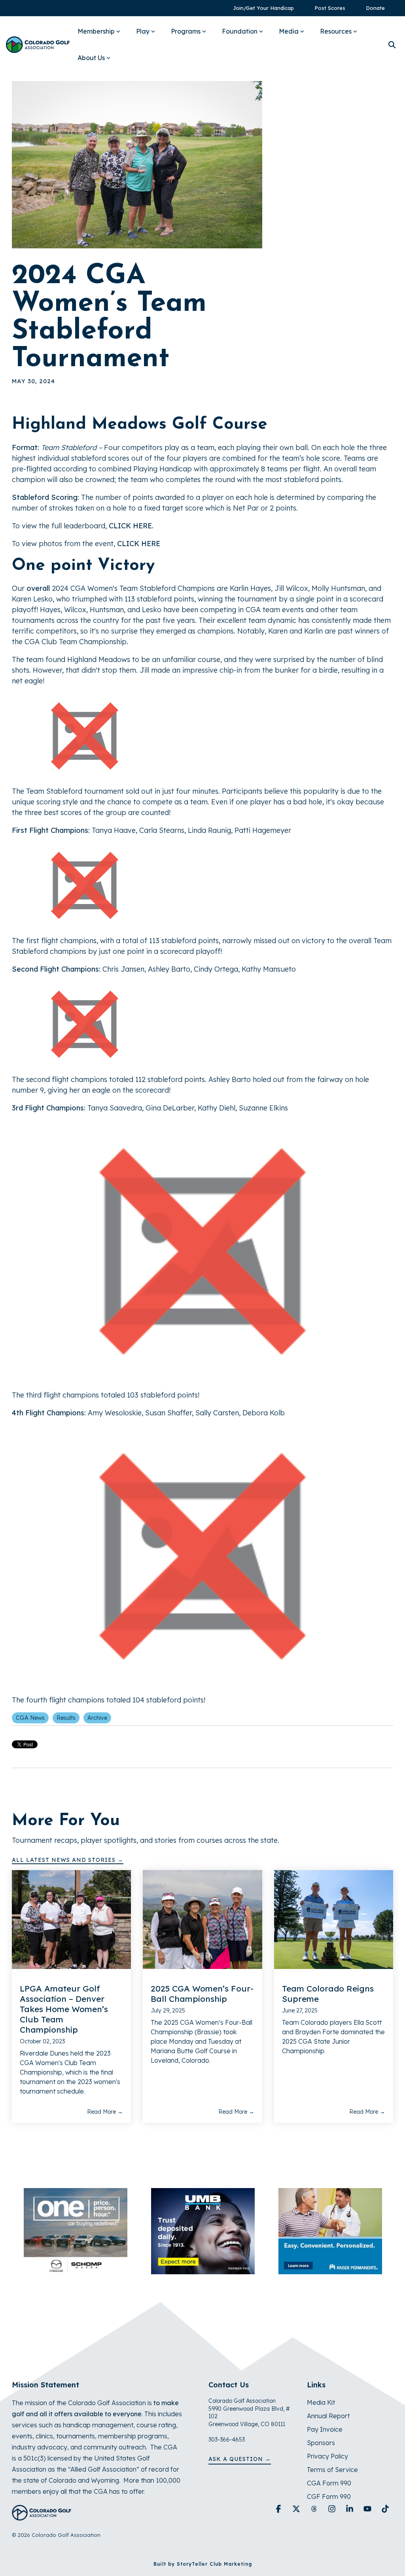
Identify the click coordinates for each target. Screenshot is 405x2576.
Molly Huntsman (338, 588)
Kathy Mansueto (269, 969)
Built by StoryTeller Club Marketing (203, 2564)
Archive (97, 1718)
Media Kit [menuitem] (321, 2402)
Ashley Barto (169, 969)
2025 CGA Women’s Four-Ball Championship (202, 1993)
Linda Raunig (209, 830)
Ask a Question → (240, 2459)
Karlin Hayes (250, 588)
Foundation (240, 31)
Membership (96, 31)
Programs (186, 31)
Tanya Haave (114, 830)
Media (289, 31)
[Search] (392, 45)
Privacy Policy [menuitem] (327, 2456)
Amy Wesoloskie (115, 1413)
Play (143, 31)
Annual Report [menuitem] (328, 2416)
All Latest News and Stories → (68, 1860)
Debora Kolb (264, 1413)
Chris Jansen (123, 969)
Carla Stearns (162, 830)
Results (66, 1718)
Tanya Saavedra (115, 1108)
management (113, 2425)
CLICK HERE (130, 526)
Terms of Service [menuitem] (332, 2470)
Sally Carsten (217, 1413)
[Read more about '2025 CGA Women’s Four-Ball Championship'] (202, 1920)
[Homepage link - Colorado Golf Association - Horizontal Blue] (42, 2516)
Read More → (105, 2112)
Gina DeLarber (170, 1108)
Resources (336, 31)
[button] (279, 2509)
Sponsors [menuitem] (321, 2443)
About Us (91, 58)
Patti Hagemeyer (263, 830)
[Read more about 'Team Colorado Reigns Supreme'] (334, 1920)
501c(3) (35, 2458)
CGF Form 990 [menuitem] (329, 2497)
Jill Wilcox (291, 588)
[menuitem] (259, 8)
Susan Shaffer (168, 1413)
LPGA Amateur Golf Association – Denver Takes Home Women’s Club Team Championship (64, 2009)
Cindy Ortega (216, 969)
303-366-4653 (227, 2440)
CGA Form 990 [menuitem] (329, 2483)
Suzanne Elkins (263, 1108)
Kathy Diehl (217, 1108)
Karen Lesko (32, 599)
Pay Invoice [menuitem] (325, 2429)
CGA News (30, 1718)
